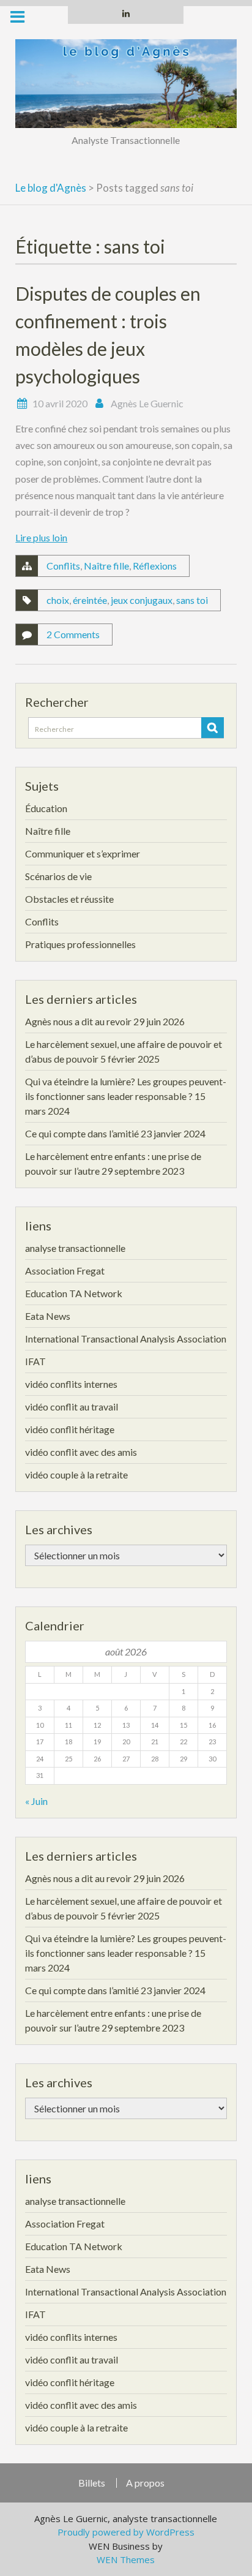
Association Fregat (65, 1271)
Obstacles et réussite (69, 899)
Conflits (63, 566)
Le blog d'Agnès (51, 188)
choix (58, 600)
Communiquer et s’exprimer (83, 853)
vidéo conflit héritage (70, 1429)
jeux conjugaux (142, 600)
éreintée (90, 600)
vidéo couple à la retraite (76, 1474)
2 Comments (73, 634)
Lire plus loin (41, 537)
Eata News (48, 1316)
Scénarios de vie (58, 876)
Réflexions (155, 566)
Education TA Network (74, 1293)
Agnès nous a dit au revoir (78, 1021)
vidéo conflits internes (71, 1384)
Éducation (46, 808)
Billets (92, 2483)
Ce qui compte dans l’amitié (82, 1133)
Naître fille (106, 566)
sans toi (192, 600)
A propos (145, 2483)
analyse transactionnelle (75, 1248)
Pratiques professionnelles (80, 944)
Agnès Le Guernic (147, 403)
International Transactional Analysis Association (126, 1339)
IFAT (35, 1361)
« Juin (36, 1801)
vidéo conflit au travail (72, 1407)
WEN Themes (126, 2559)
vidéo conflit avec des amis (81, 1452)
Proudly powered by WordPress (126, 2532)
